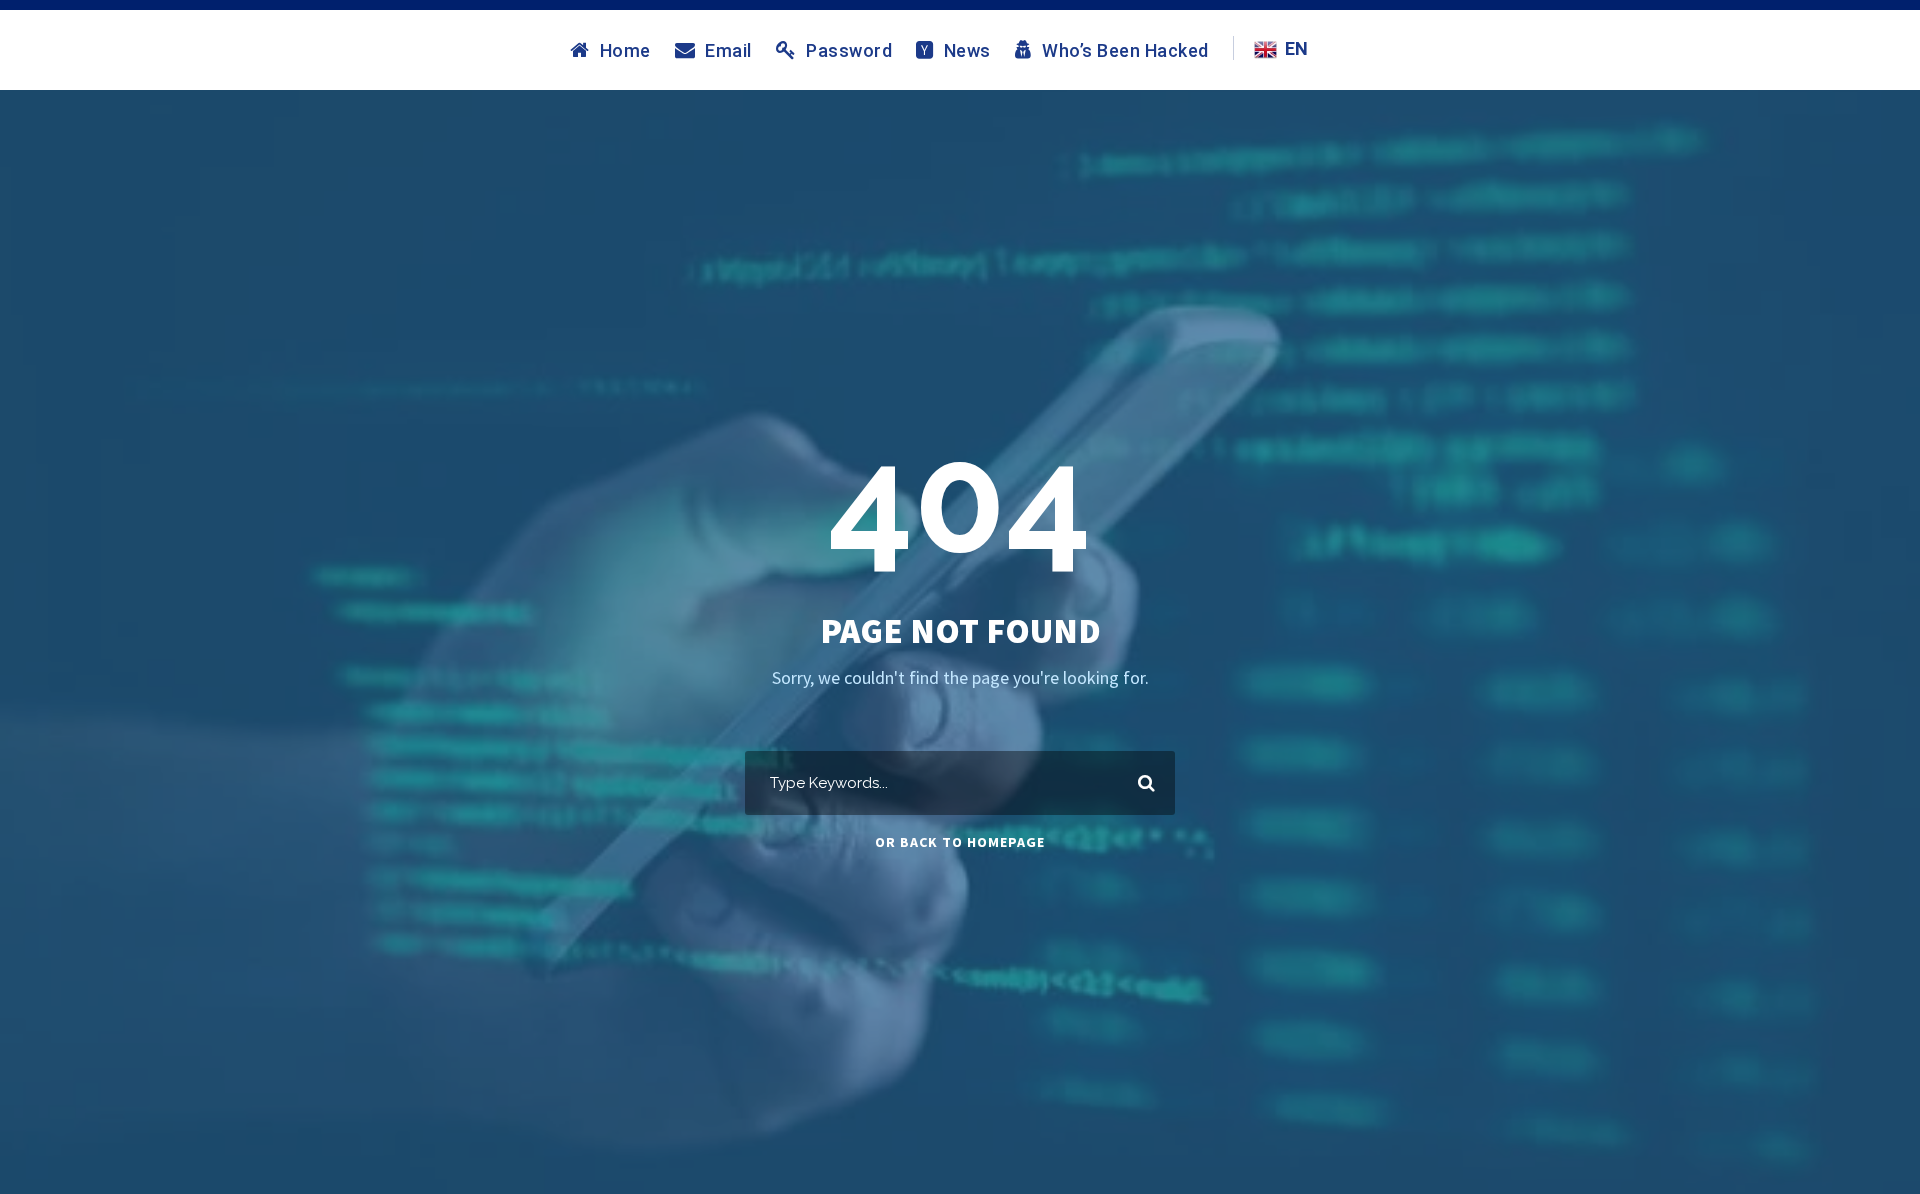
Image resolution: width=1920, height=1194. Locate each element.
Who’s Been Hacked (1125, 50)
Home (625, 50)
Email (728, 50)
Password (849, 50)
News (967, 50)
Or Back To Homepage (960, 842)
